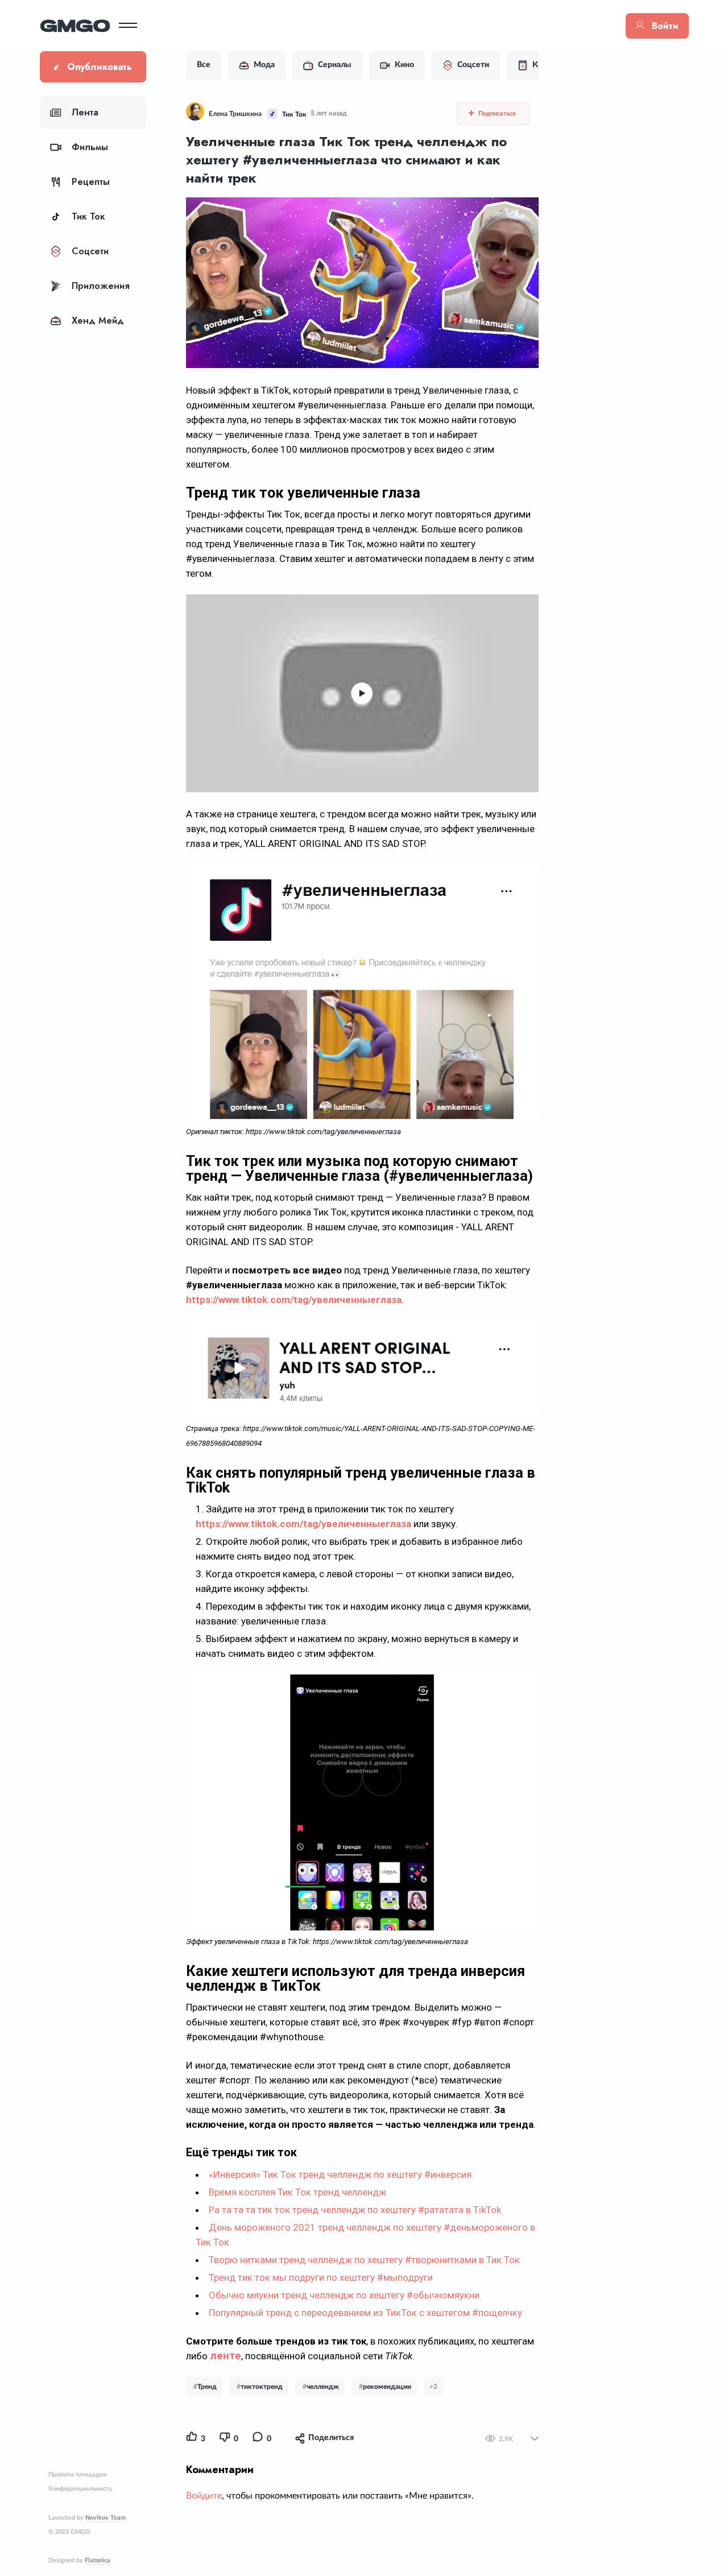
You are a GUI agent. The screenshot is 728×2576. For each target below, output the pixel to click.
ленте (226, 2356)
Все (204, 65)
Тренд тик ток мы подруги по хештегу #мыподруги (321, 2277)
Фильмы (90, 147)
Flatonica (98, 2560)
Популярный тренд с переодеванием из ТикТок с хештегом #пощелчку (365, 2313)
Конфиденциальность (80, 2489)
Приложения (101, 286)
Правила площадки (77, 2474)
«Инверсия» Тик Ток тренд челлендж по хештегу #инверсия (340, 2174)
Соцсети (90, 251)
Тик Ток (88, 216)
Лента (85, 112)
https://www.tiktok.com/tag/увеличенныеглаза (294, 1300)
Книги (544, 65)
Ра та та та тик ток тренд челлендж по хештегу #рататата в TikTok (355, 2210)
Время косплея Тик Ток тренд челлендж (297, 2192)
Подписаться (496, 113)
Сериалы (335, 65)
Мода (264, 65)
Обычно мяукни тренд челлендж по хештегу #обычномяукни (344, 2295)
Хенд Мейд (98, 321)
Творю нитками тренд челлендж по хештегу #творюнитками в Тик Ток (364, 2260)
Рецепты (91, 182)
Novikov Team (106, 2518)
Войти (665, 26)
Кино (404, 65)
